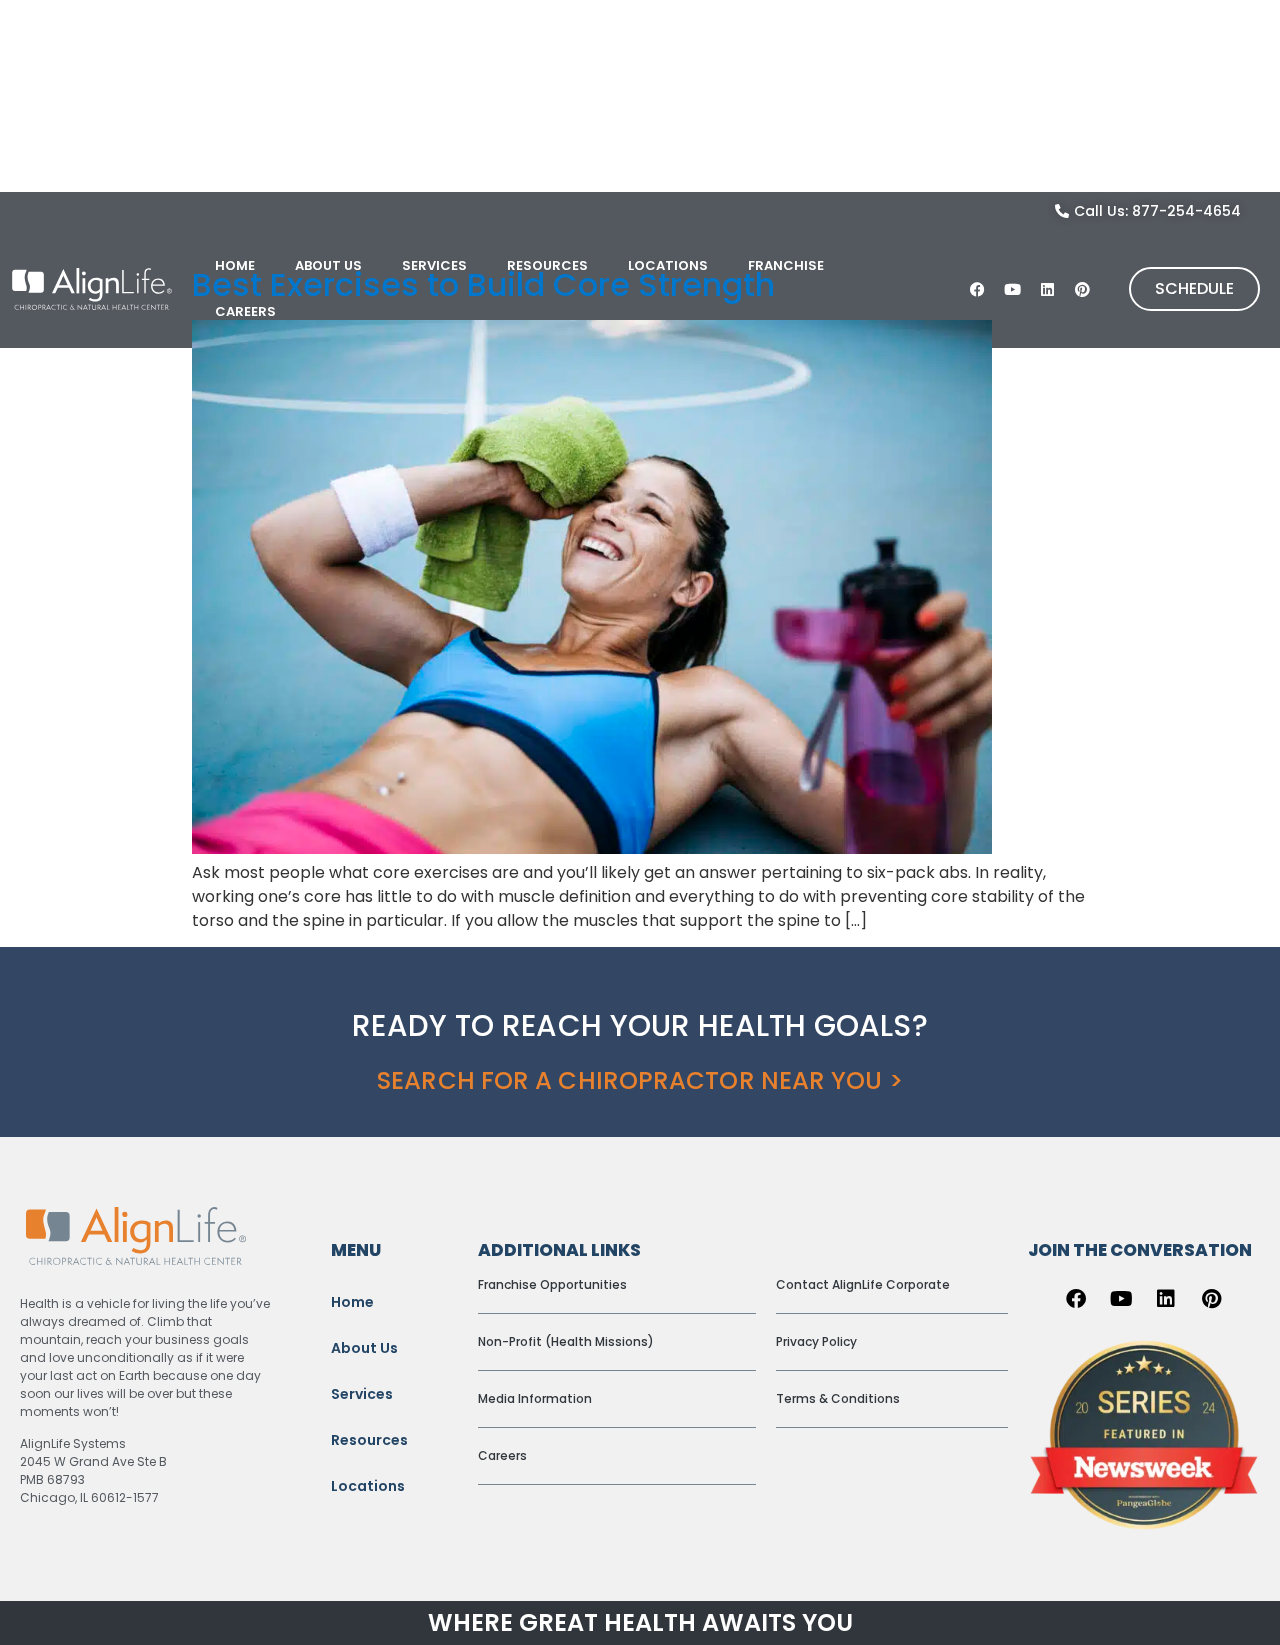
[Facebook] (978, 289)
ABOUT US (328, 265)
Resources (369, 1440)
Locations (368, 1486)
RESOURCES (547, 265)
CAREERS (245, 311)
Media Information (535, 1398)
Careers (502, 1455)
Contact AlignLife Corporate (863, 1284)
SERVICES (434, 265)
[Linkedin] (1048, 289)
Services (362, 1394)
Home (352, 1302)
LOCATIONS (668, 265)
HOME (235, 265)
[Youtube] (1013, 289)
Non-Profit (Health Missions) (566, 1341)
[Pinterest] (1083, 289)
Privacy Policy (816, 1341)
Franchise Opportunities (552, 1284)
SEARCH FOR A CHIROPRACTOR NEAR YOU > (640, 1080)
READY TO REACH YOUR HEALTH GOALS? (639, 1025)
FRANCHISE (786, 265)
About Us (364, 1348)
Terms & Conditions (838, 1398)
